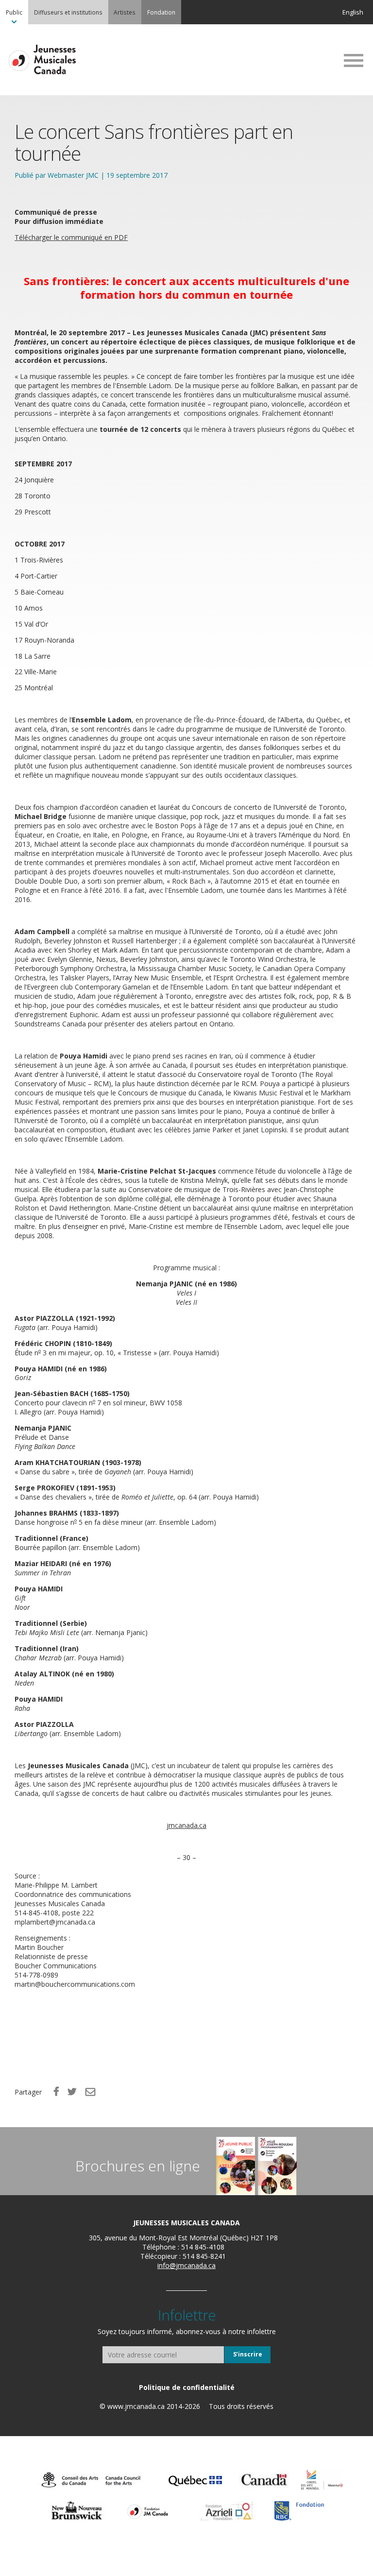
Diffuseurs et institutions (68, 12)
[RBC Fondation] (299, 2511)
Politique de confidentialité (187, 2387)
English (353, 12)
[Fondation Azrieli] (227, 2511)
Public (14, 12)
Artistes (125, 12)
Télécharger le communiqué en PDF (71, 237)
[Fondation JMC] (148, 2511)
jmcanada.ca (186, 1825)
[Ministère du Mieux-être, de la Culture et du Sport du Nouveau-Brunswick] (77, 2511)
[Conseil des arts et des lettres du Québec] (195, 2480)
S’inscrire (248, 2354)
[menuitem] (14, 12)
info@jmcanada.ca (186, 2265)
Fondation (161, 12)
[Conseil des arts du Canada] (91, 2480)
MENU (354, 60)
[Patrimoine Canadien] (264, 2480)
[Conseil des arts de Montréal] (322, 2480)
